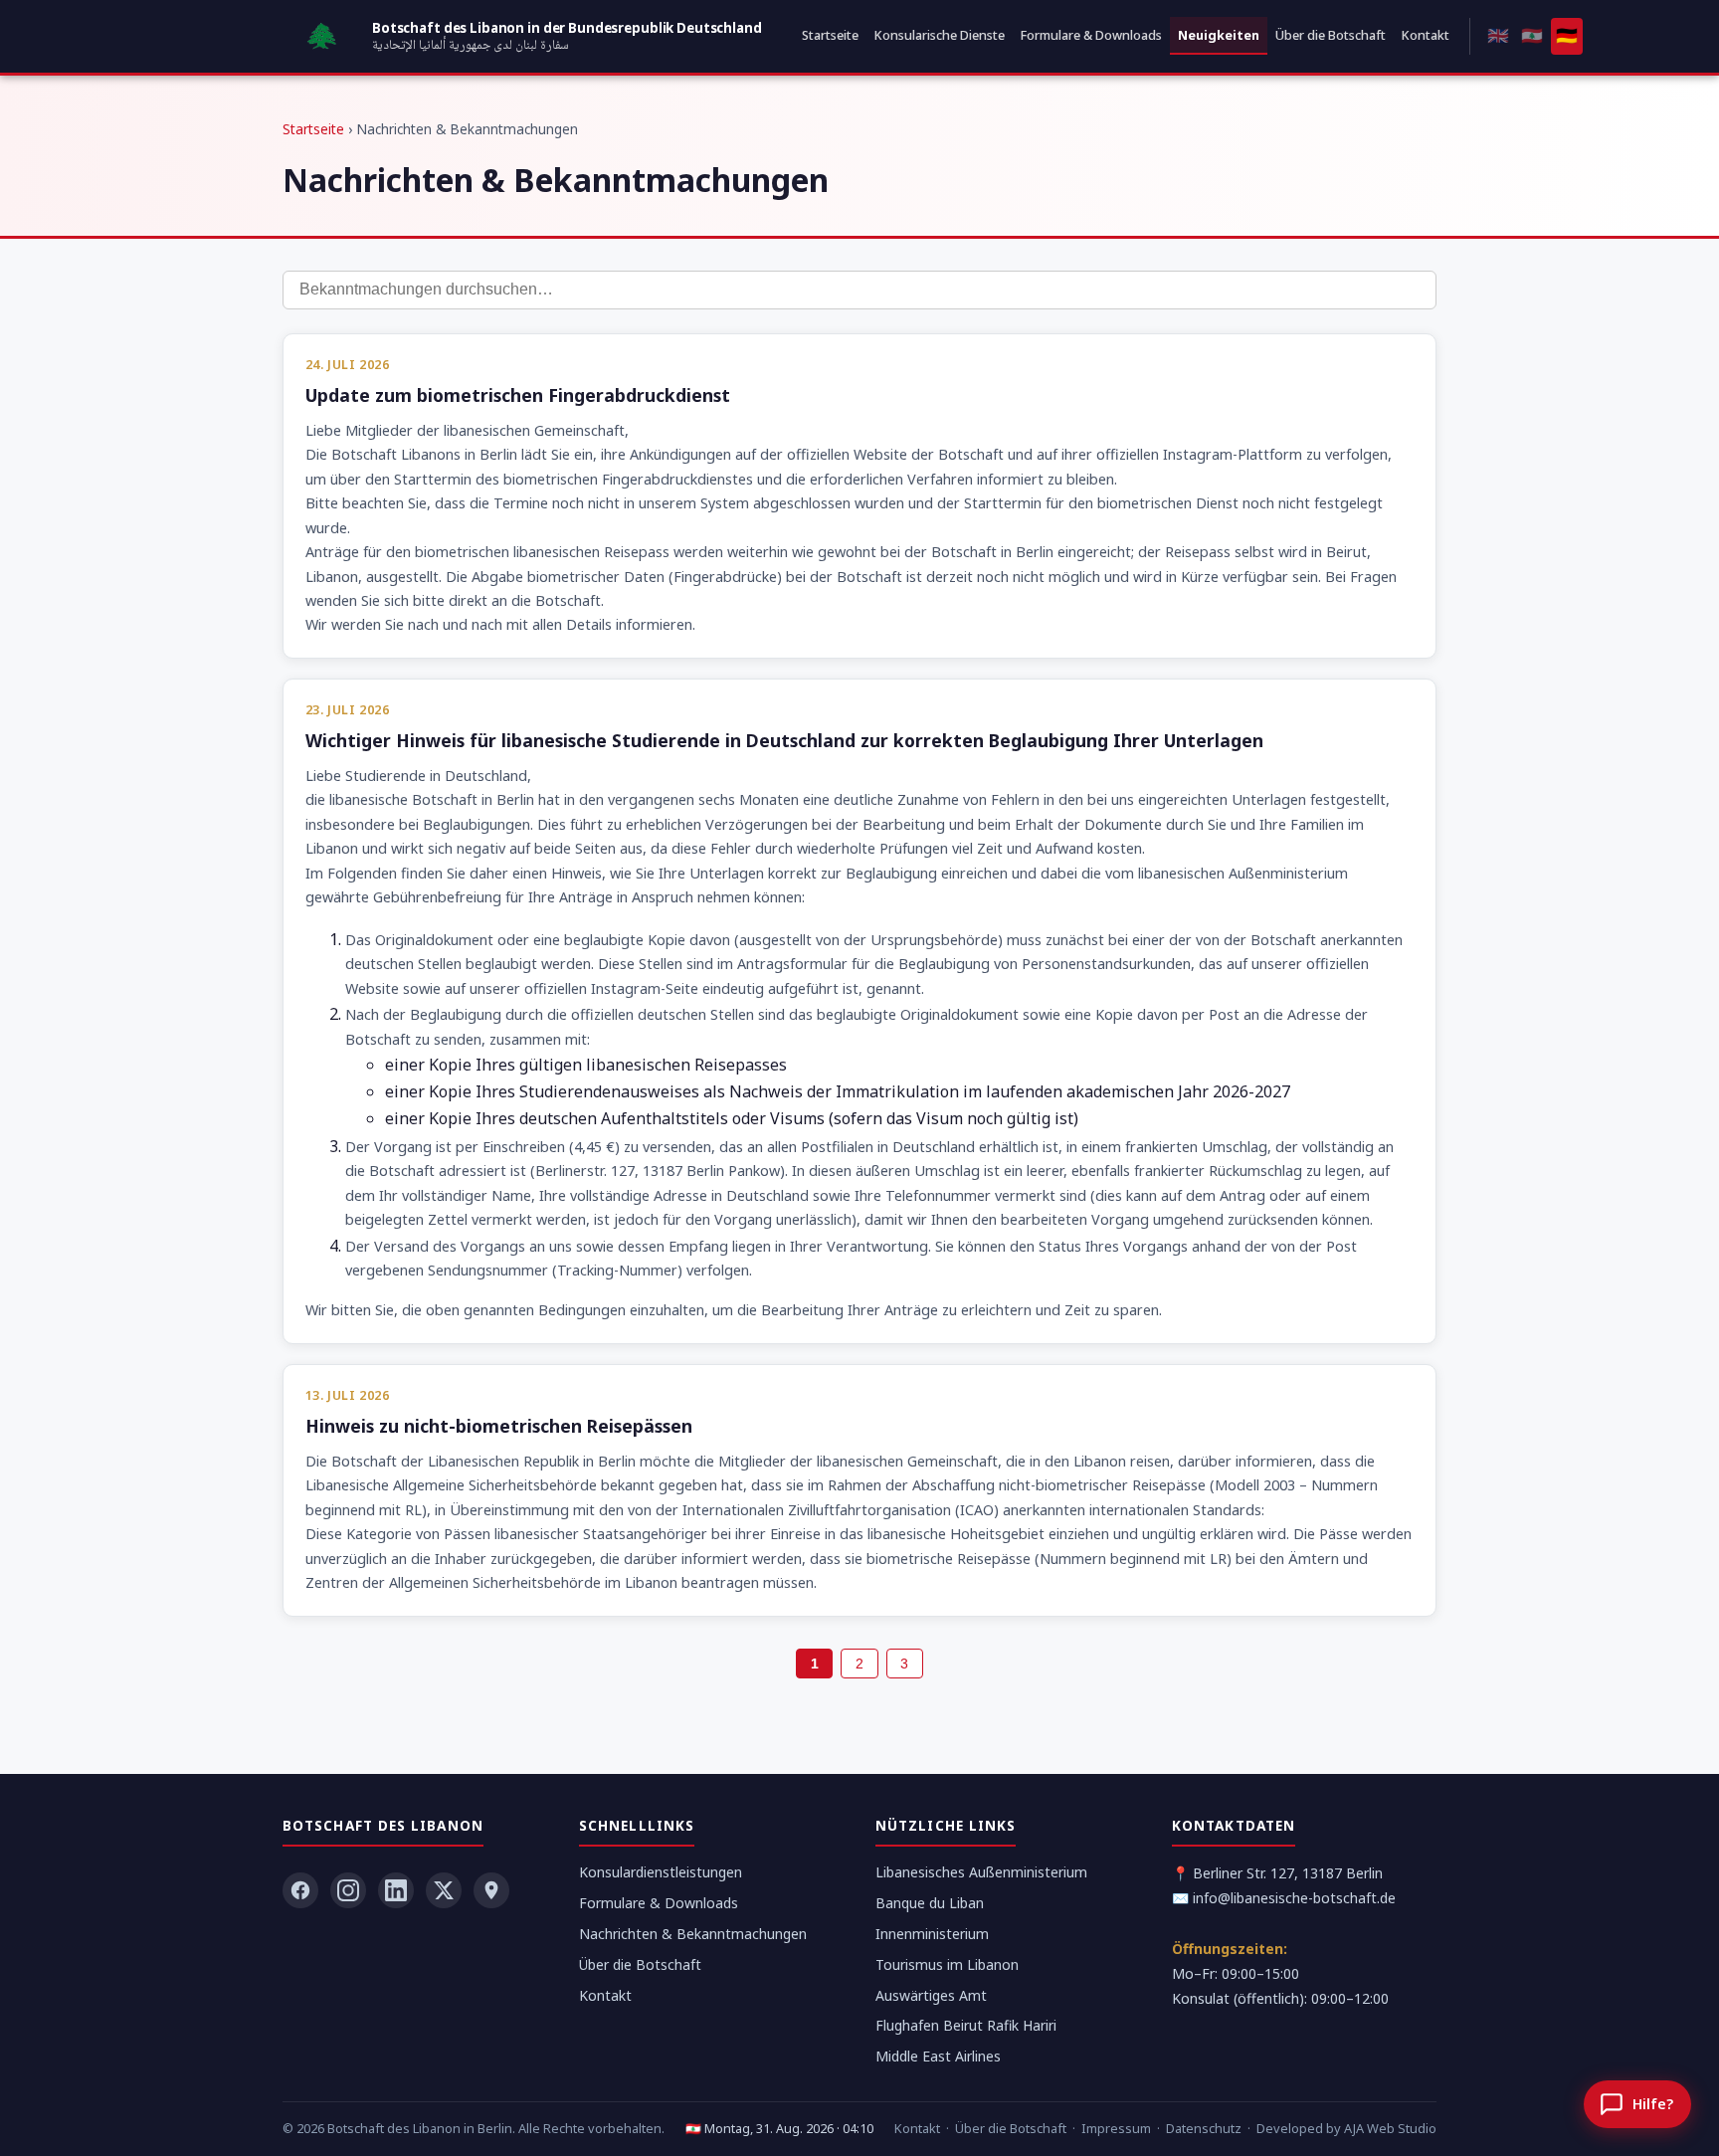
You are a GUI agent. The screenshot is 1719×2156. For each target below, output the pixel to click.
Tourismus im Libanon (947, 1964)
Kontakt (1426, 35)
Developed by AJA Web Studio (1346, 2128)
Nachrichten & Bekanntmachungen (693, 1934)
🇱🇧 (1532, 35)
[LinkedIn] (396, 1890)
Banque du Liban (930, 1903)
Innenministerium (932, 1934)
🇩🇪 (1567, 35)
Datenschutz (1204, 2128)
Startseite (830, 35)
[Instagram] (348, 1890)
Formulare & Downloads (1091, 35)
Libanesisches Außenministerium (981, 1872)
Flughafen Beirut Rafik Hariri (966, 2025)
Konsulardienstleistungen (661, 1872)
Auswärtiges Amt (931, 1995)
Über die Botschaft (1331, 35)
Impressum (1116, 2128)
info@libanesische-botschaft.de (1294, 1898)
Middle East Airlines (938, 2056)
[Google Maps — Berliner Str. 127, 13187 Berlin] (491, 1890)
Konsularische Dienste (940, 35)
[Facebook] (300, 1890)
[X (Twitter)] (444, 1890)
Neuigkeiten (1219, 35)
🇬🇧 (1498, 35)
